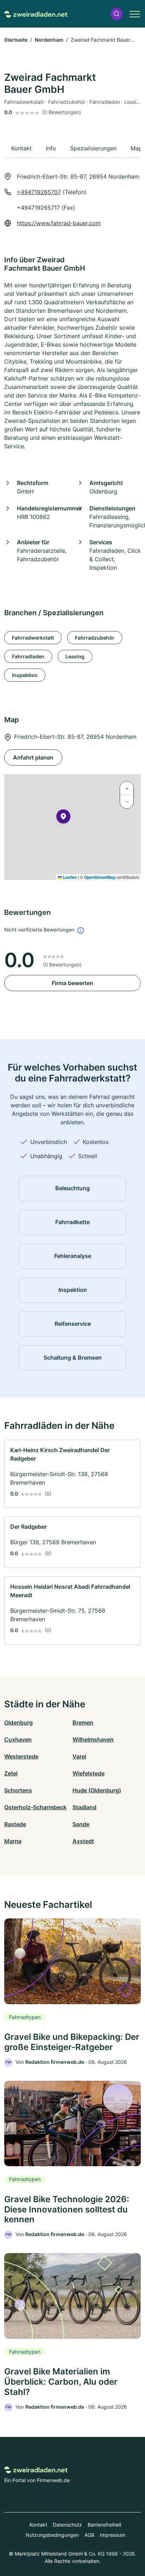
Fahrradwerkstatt (33, 638)
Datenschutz (67, 2525)
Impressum (113, 2535)
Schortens (18, 1790)
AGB (89, 2535)
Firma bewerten (72, 983)
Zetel (11, 1773)
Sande (81, 1824)
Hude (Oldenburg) (97, 1790)
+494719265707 (39, 192)
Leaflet (69, 877)
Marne (13, 1841)
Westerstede (21, 1756)
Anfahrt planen (33, 757)
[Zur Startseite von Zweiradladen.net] (36, 14)
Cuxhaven (18, 1739)
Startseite (16, 40)
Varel (79, 1756)
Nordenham (49, 40)
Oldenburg (18, 1723)
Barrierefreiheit (105, 2525)
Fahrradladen (28, 656)
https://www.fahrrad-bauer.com (59, 223)
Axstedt (83, 1841)
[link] (72, 1474)
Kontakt (38, 2525)
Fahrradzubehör (95, 638)
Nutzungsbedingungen (52, 2535)
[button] (116, 14)
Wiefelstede (89, 1773)
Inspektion (25, 675)
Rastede (15, 1824)
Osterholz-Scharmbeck (35, 1807)
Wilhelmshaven (93, 1739)
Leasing (75, 656)
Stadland (84, 1807)
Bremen (83, 1723)
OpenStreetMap (100, 877)
